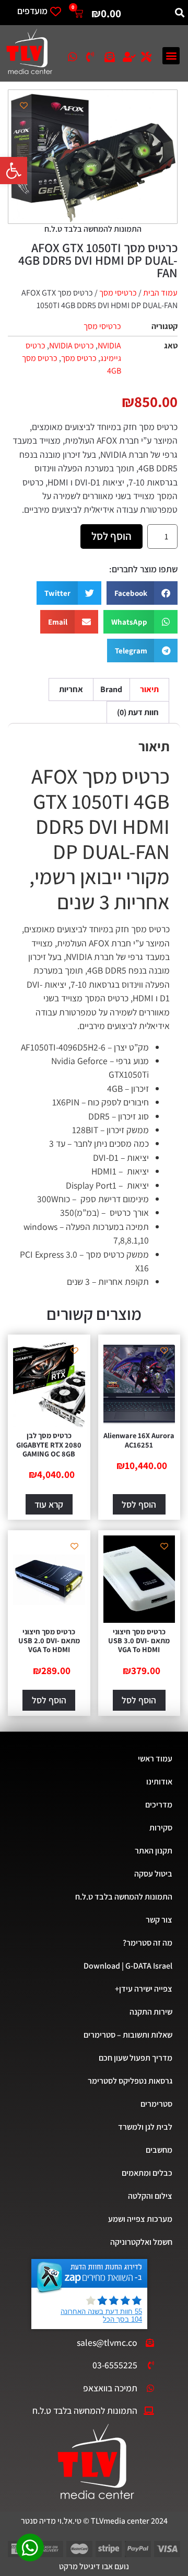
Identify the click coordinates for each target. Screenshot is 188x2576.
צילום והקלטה (150, 2196)
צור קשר (159, 1920)
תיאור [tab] (149, 689)
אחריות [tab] (71, 689)
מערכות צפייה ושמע (140, 2219)
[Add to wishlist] (24, 105)
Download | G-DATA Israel (128, 1966)
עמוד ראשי (155, 1759)
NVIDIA (109, 346)
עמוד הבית (160, 293)
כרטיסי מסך (118, 293)
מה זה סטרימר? (148, 1943)
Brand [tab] (111, 689)
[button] (14, 171)
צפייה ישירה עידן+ (144, 1989)
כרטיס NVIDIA (72, 346)
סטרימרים (156, 2104)
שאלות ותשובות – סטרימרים (128, 2035)
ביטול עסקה (153, 1874)
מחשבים (159, 2150)
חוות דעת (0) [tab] (138, 712)
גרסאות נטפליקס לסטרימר (130, 2081)
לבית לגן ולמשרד (145, 2127)
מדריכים (159, 1805)
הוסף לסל (111, 536)
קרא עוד (49, 1504)
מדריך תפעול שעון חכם (136, 2058)
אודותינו (159, 1782)
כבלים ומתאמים (147, 2173)
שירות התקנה (151, 2012)
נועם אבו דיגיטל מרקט (94, 2566)
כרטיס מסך (79, 358)
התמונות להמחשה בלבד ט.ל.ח (124, 1897)
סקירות (161, 1828)
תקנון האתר (154, 1851)
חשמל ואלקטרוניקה (141, 2242)
